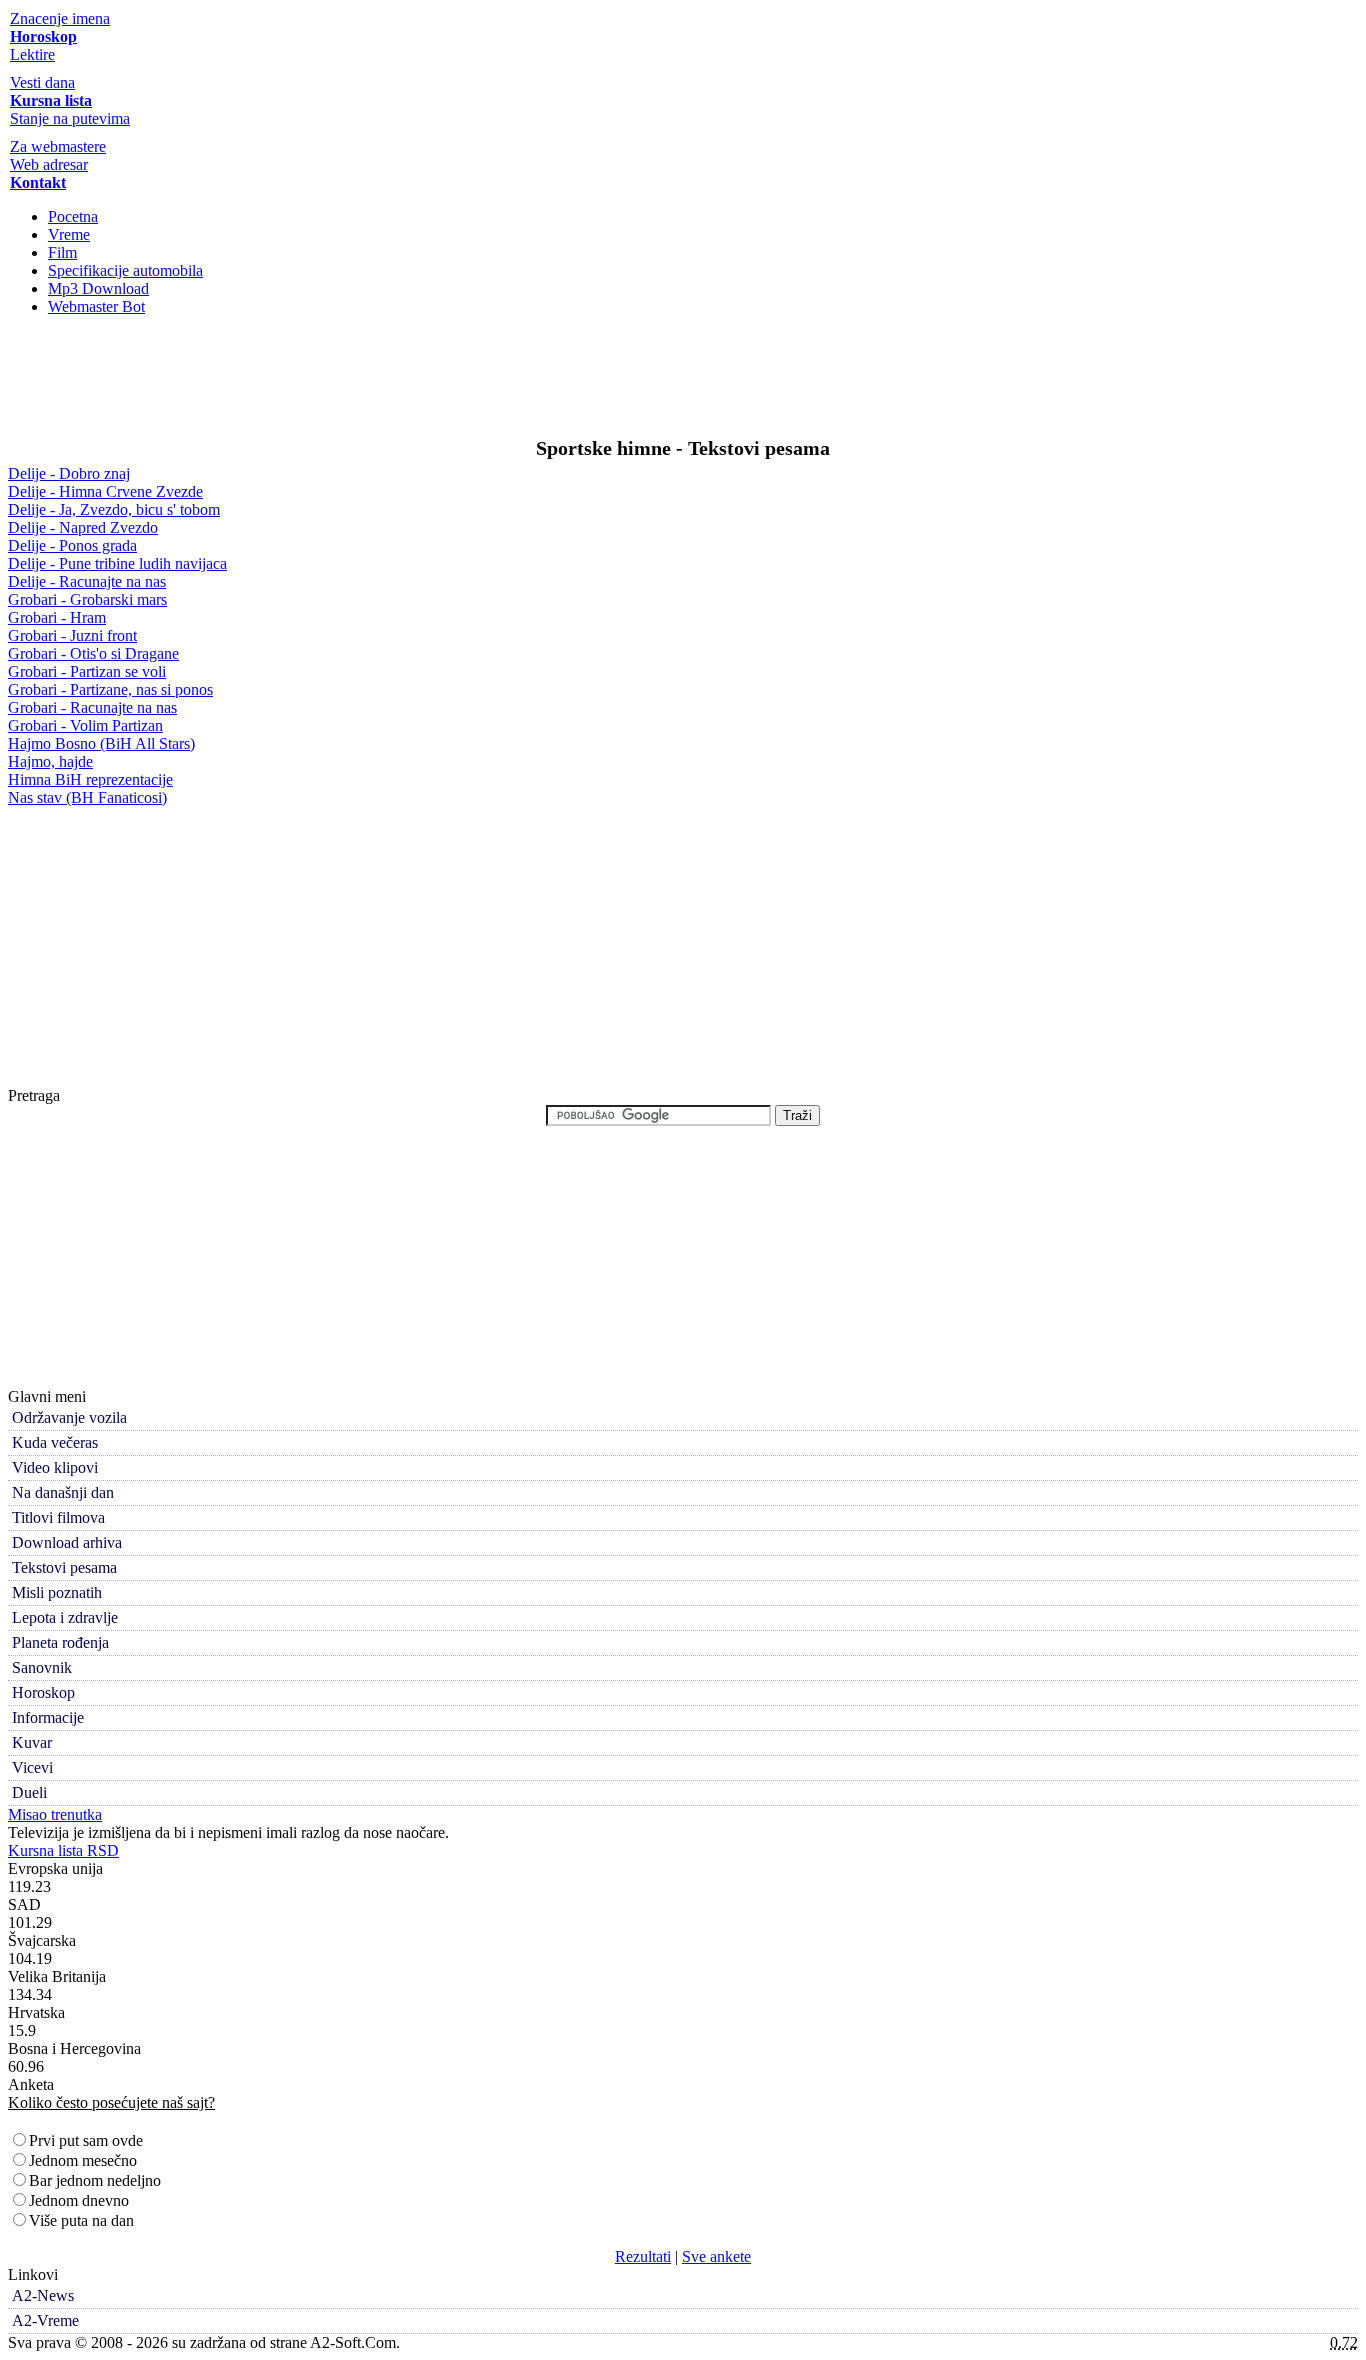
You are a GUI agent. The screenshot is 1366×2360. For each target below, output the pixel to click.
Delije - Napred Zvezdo (83, 527)
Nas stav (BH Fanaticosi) (87, 797)
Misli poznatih (57, 1592)
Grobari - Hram (57, 617)
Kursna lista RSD (63, 1850)
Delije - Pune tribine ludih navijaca (117, 563)
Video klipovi (55, 1467)
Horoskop (43, 1692)
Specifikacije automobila (125, 270)
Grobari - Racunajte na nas (92, 707)
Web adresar (49, 164)
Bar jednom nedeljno (95, 2180)
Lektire (32, 54)
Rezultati (643, 2256)
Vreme (69, 234)
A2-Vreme (45, 2320)
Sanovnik (42, 1667)
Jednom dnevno (79, 2200)
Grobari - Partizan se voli (87, 671)
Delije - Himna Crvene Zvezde (105, 491)
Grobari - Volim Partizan (85, 725)
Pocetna (73, 216)
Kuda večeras (55, 1442)
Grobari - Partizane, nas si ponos (110, 689)
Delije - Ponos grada (72, 545)
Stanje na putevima (70, 118)
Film (62, 252)
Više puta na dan (81, 2220)
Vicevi (32, 1767)
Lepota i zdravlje (65, 1617)
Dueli (29, 1792)
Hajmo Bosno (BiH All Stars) (101, 743)
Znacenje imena (60, 18)
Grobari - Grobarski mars (87, 599)
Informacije (48, 1717)
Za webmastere (58, 146)
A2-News (43, 2295)
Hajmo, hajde (50, 761)
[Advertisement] (683, 382)
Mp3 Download (98, 288)
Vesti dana (42, 82)
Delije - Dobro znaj (69, 473)
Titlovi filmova (58, 1517)
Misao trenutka (55, 1814)
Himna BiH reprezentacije (90, 779)
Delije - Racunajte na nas (87, 581)
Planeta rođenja (60, 1642)
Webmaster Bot (96, 306)
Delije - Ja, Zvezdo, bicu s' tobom (114, 509)
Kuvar (32, 1742)
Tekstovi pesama (64, 1567)
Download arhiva (67, 1542)
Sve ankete (716, 2256)
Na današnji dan (63, 1492)
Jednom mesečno (83, 2160)
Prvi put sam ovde (86, 2140)
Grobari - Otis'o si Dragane (93, 653)
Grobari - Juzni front (72, 635)
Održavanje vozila (69, 1417)
